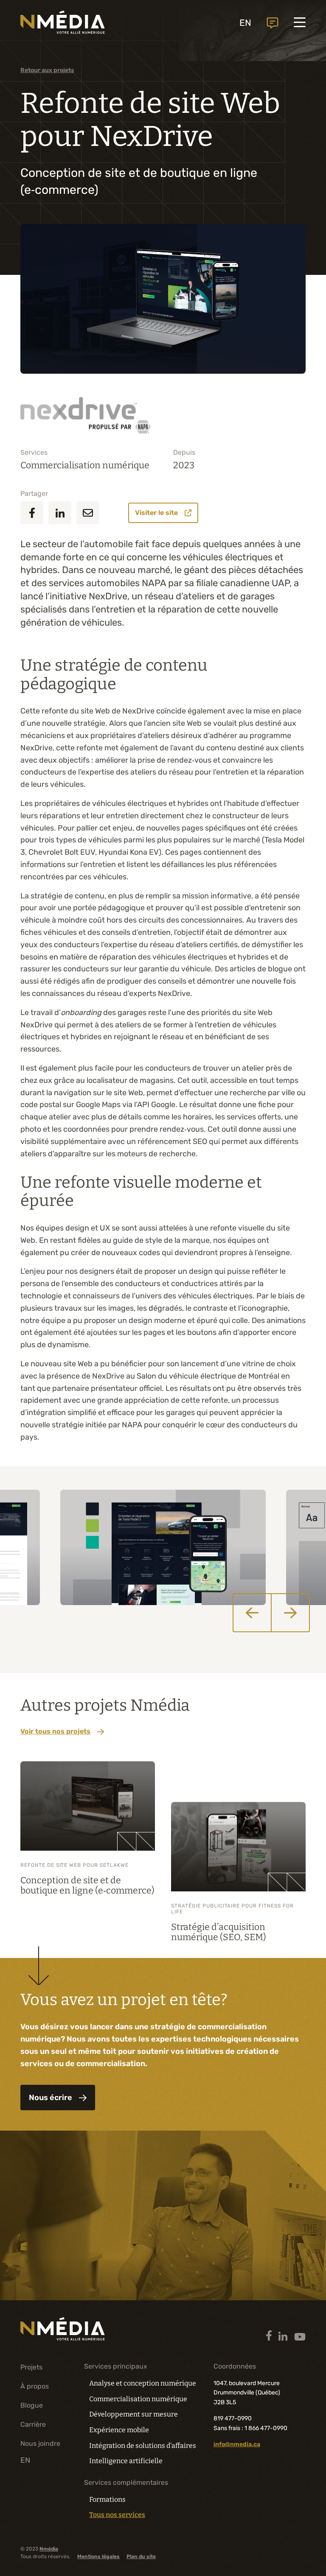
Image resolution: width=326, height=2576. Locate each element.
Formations (107, 2499)
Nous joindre (273, 23)
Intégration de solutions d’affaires (143, 2446)
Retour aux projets (47, 70)
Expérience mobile (119, 2430)
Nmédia (49, 2549)
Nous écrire (51, 2098)
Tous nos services (117, 2515)
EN (245, 23)
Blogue (32, 2405)
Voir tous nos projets (55, 1731)
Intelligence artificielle (126, 2461)
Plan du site (141, 2556)
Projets (31, 2367)
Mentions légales (98, 2556)
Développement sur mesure (133, 2414)
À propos (35, 2386)
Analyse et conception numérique (143, 2383)
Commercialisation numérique (85, 465)
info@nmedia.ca (237, 2444)
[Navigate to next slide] (290, 1613)
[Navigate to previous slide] (252, 1613)
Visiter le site (156, 513)
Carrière (33, 2424)
